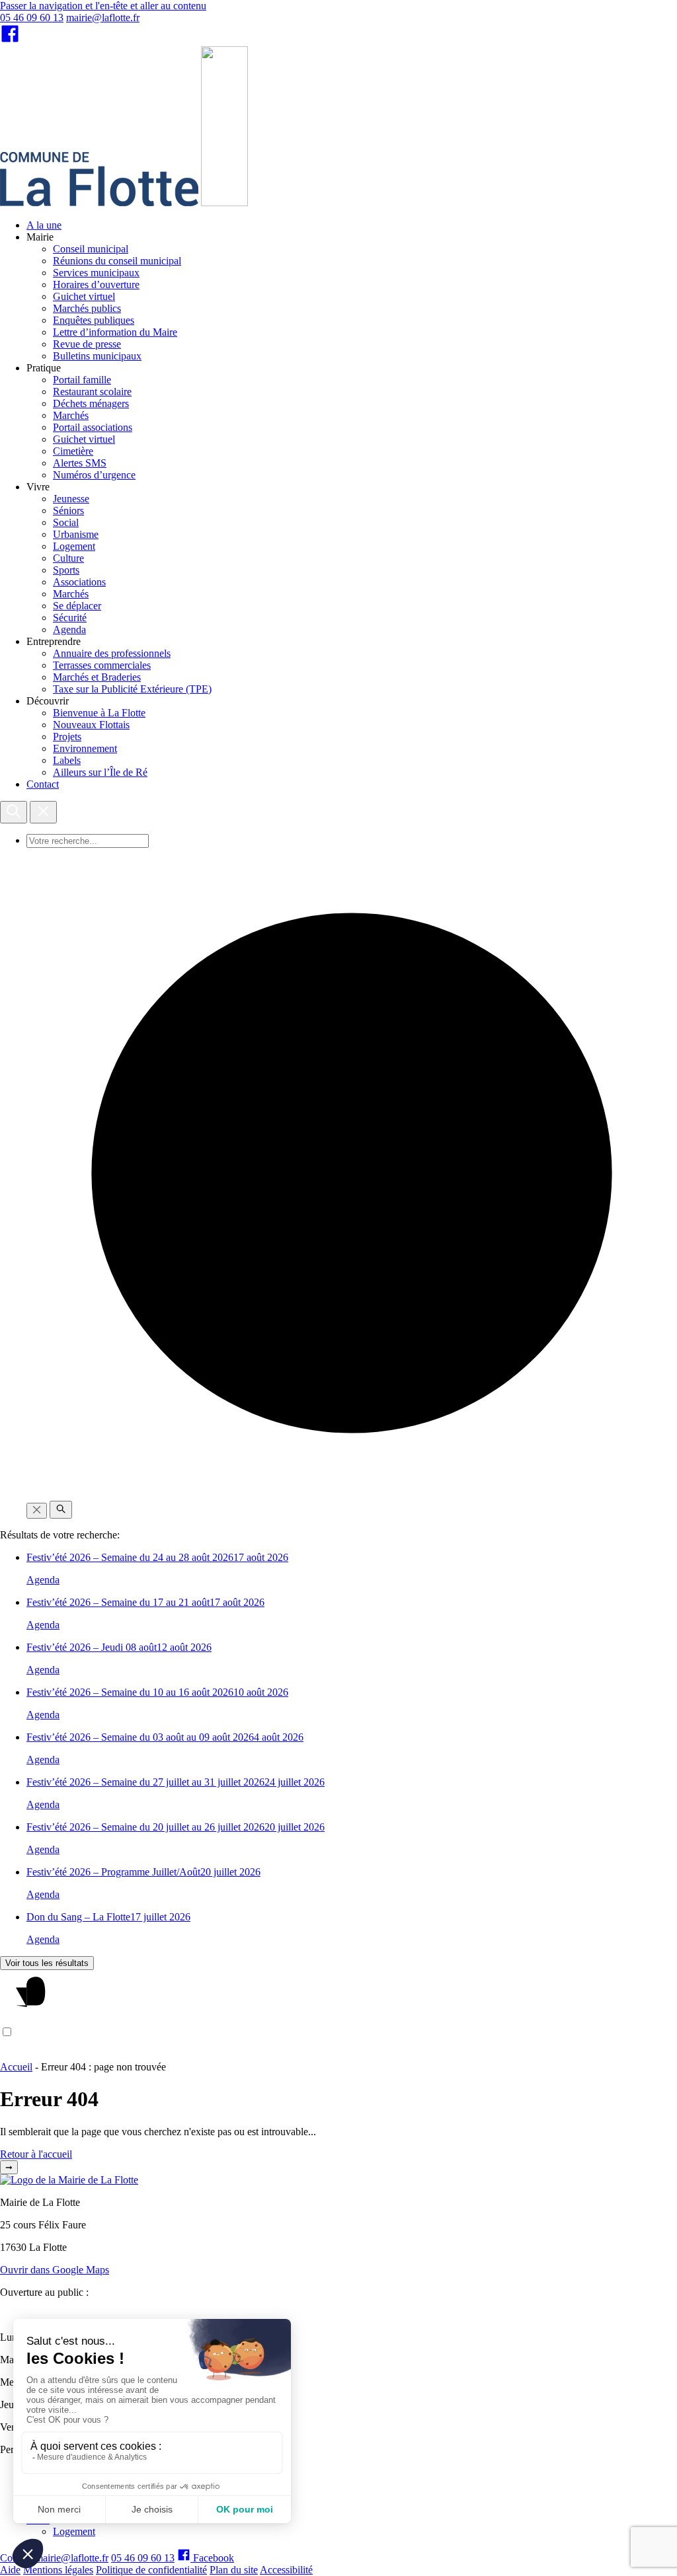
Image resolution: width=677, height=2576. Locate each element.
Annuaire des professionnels (112, 653)
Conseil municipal (91, 249)
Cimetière (73, 451)
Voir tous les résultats (47, 1963)
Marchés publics (87, 308)
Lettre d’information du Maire (115, 332)
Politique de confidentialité (151, 2570)
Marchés (71, 415)
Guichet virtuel (84, 296)
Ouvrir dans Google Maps (55, 2270)
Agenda (69, 629)
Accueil (16, 2067)
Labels (67, 760)
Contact (43, 784)
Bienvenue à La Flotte (99, 713)
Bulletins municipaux (97, 356)
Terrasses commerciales (102, 665)
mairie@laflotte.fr (103, 18)
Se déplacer (77, 606)
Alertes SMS (80, 463)
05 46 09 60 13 (32, 18)
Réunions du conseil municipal (117, 261)
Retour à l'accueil (36, 2154)
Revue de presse (87, 344)
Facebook (212, 2558)
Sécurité (70, 618)
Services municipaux (96, 273)
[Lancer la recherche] (61, 1510)
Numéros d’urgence (94, 475)
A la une (44, 225)
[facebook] (10, 40)
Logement (74, 546)
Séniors (68, 511)
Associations (79, 582)
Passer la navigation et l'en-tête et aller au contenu (103, 6)
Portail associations (93, 427)
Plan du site (234, 2570)
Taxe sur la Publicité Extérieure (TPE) (132, 689)
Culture (68, 558)
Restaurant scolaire (92, 392)
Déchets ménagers (91, 403)
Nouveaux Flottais (91, 725)
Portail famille (82, 380)
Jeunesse (71, 499)
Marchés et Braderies (97, 677)
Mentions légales (58, 2570)
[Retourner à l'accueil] (224, 203)
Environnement (85, 748)
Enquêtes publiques (94, 320)
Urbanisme (76, 534)
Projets (67, 737)
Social (66, 522)
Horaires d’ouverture (96, 284)
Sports (66, 570)
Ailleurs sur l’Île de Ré (100, 772)
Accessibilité (286, 2570)
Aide (10, 2570)
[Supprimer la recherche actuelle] (37, 1511)
